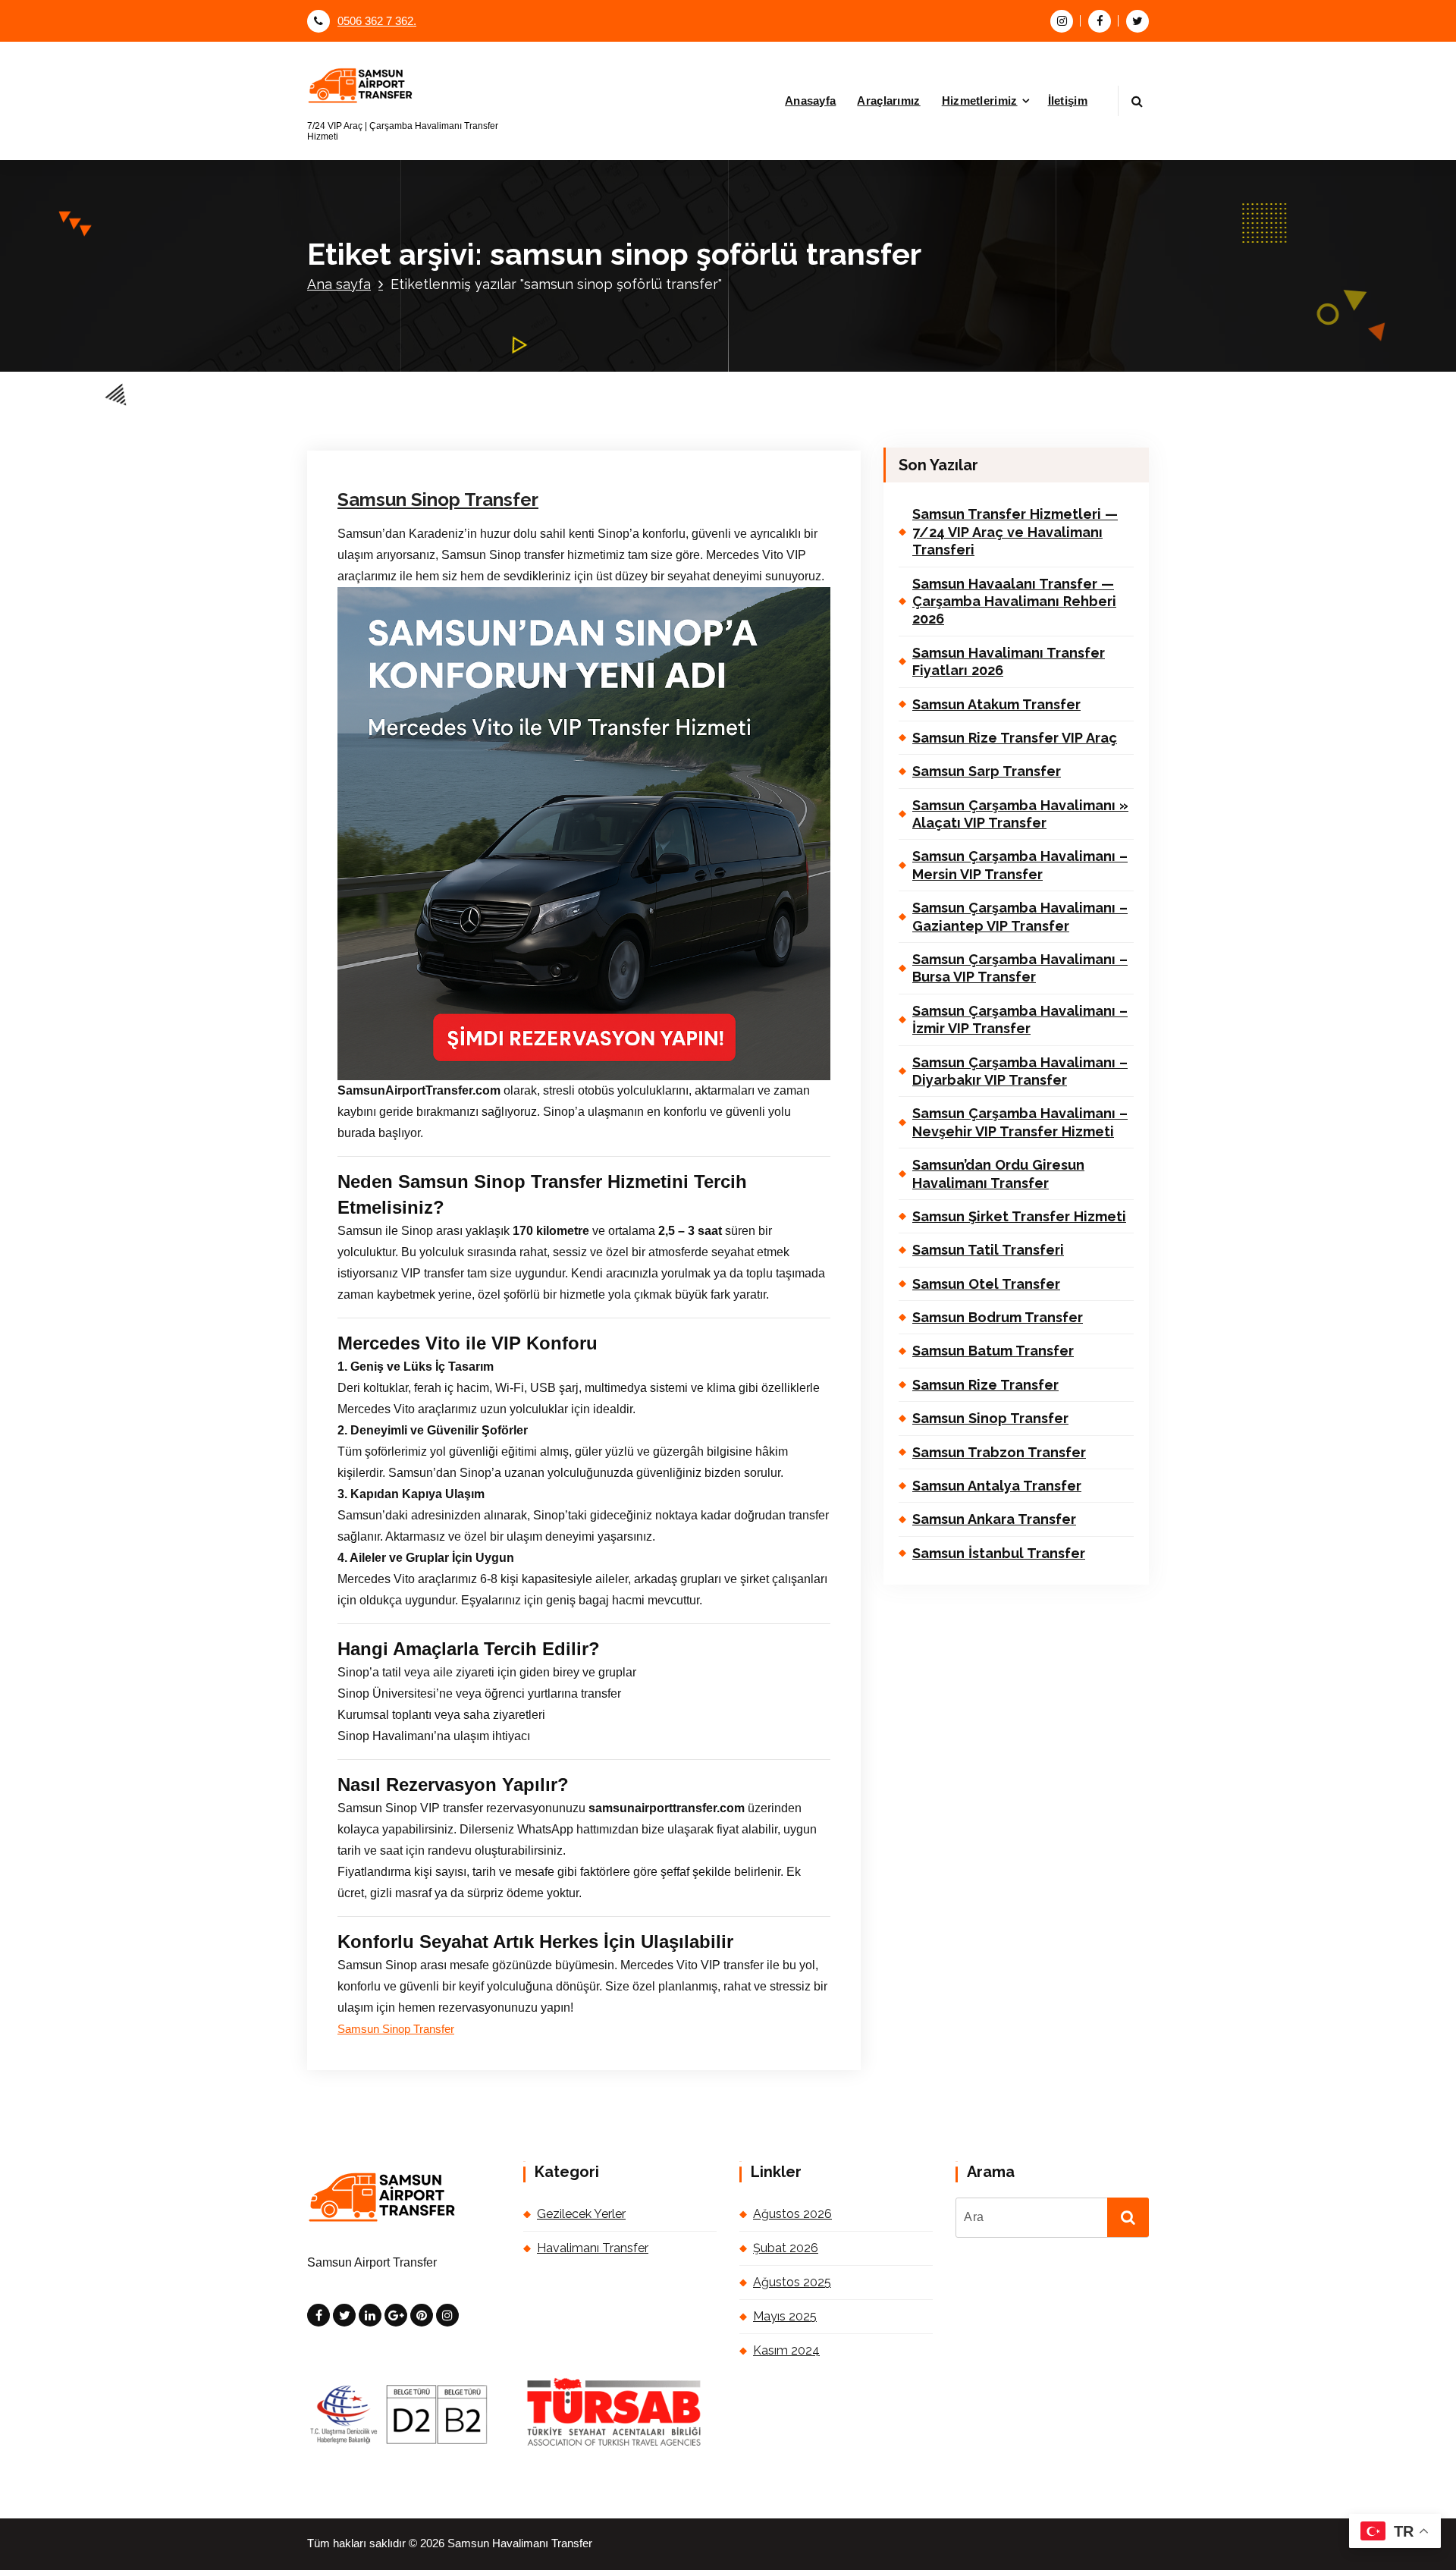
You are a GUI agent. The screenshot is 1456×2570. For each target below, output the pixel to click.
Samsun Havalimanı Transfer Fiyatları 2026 (1009, 661)
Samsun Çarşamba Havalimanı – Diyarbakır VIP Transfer (1020, 1071)
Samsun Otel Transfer (986, 1284)
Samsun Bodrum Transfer (998, 1317)
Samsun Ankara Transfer (994, 1519)
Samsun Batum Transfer (993, 1351)
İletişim (1068, 101)
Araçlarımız (888, 101)
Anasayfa (810, 101)
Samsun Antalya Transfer (997, 1486)
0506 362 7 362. (377, 21)
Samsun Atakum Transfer (996, 704)
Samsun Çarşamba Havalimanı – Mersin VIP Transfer (1020, 865)
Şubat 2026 (786, 2248)
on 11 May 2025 (413, 275)
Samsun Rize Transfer (985, 1385)
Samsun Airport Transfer (537, 275)
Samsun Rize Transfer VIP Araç (1015, 738)
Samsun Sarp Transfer (987, 771)
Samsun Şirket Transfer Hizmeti (1019, 1216)
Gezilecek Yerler (581, 2214)
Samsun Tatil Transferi (988, 1250)
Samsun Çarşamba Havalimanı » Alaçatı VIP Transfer (1020, 814)
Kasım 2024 (786, 2350)
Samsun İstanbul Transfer (999, 1553)
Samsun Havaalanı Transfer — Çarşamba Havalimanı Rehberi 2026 (1014, 602)
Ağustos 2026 (792, 2214)
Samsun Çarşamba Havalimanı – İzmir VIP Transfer (1020, 1020)
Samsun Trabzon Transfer (999, 1452)
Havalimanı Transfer (674, 275)
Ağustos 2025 (792, 2282)
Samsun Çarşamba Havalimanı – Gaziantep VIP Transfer (1020, 916)
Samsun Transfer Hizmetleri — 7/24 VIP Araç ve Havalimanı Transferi (1015, 532)
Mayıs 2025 (785, 2316)
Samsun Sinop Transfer (438, 500)
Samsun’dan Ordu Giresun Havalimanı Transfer (998, 1173)
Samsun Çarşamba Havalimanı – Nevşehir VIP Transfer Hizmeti (1020, 1122)
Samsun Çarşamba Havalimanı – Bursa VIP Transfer (1020, 968)
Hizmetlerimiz (980, 101)
